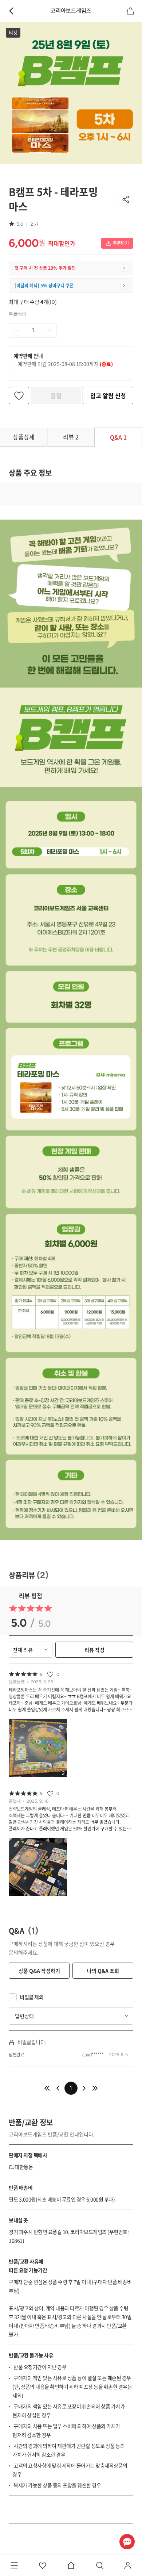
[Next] (84, 2088)
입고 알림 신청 (108, 395)
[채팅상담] (127, 2541)
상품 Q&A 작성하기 (39, 1971)
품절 (56, 395)
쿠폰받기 (121, 243)
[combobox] (71, 2016)
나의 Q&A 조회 (103, 1971)
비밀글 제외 (31, 1997)
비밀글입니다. (32, 2042)
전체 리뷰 (23, 1650)
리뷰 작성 (94, 1650)
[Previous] (47, 2088)
